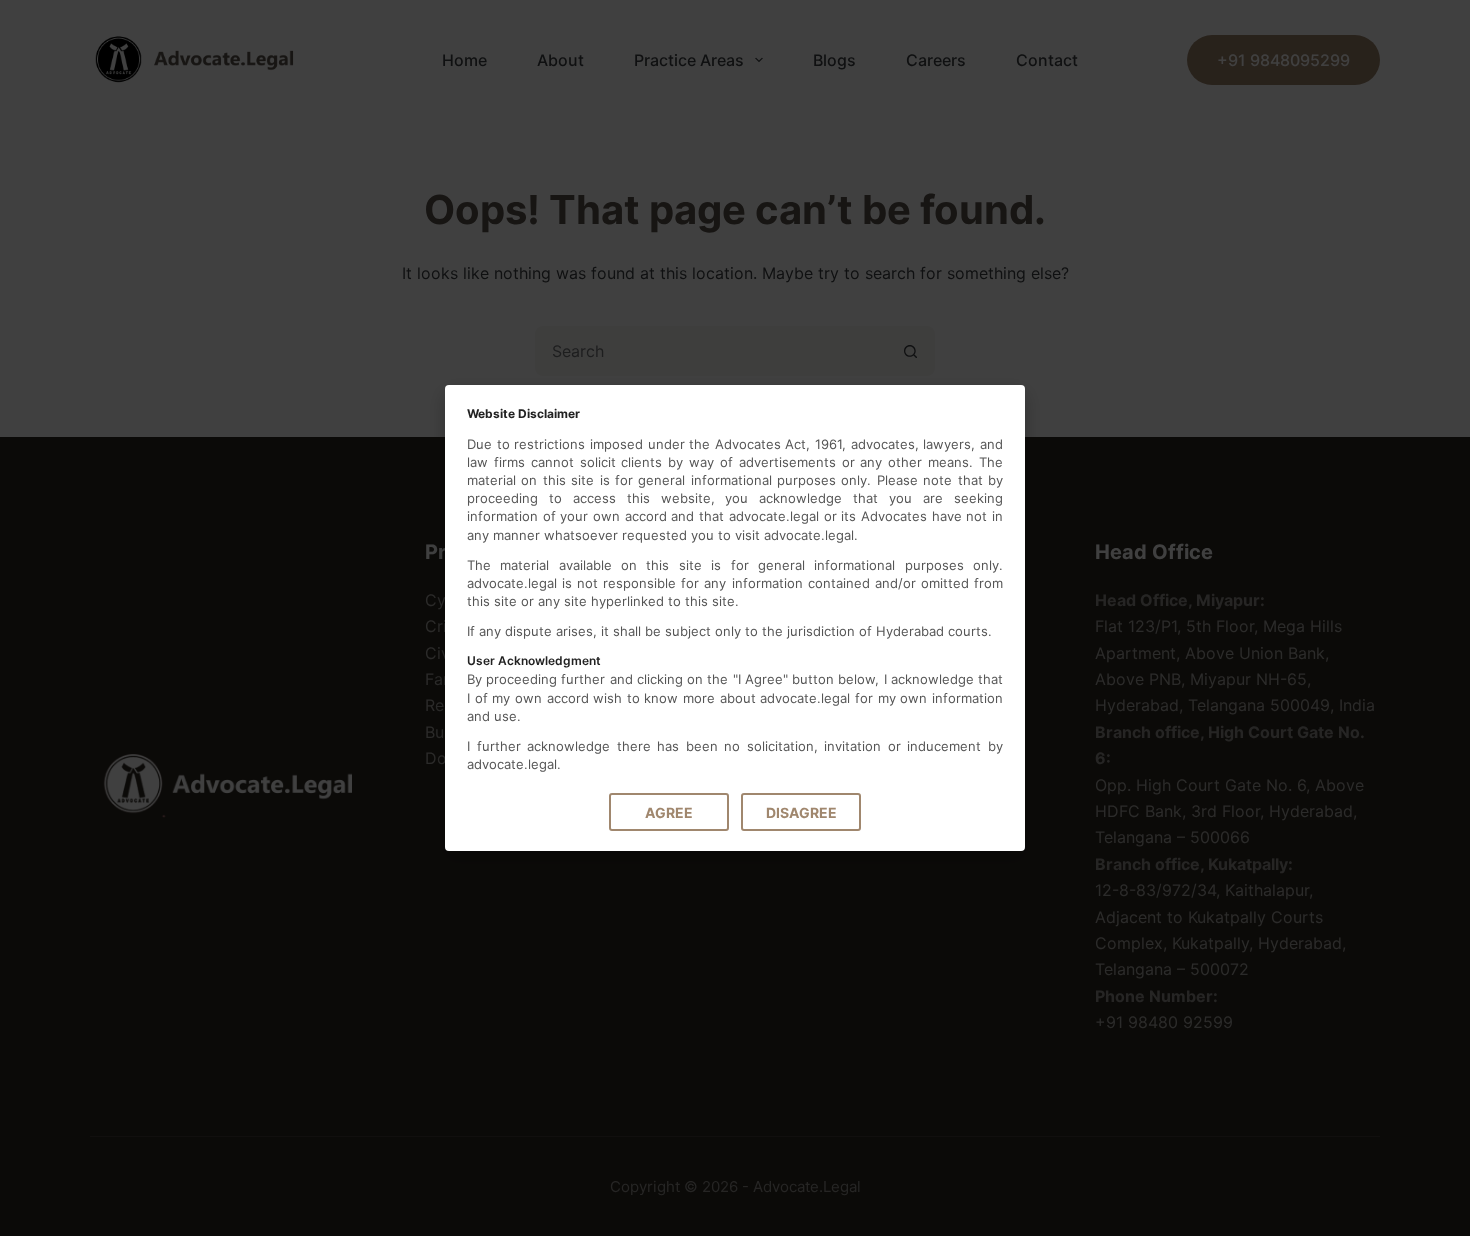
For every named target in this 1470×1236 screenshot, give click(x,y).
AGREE (669, 812)
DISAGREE (801, 812)
